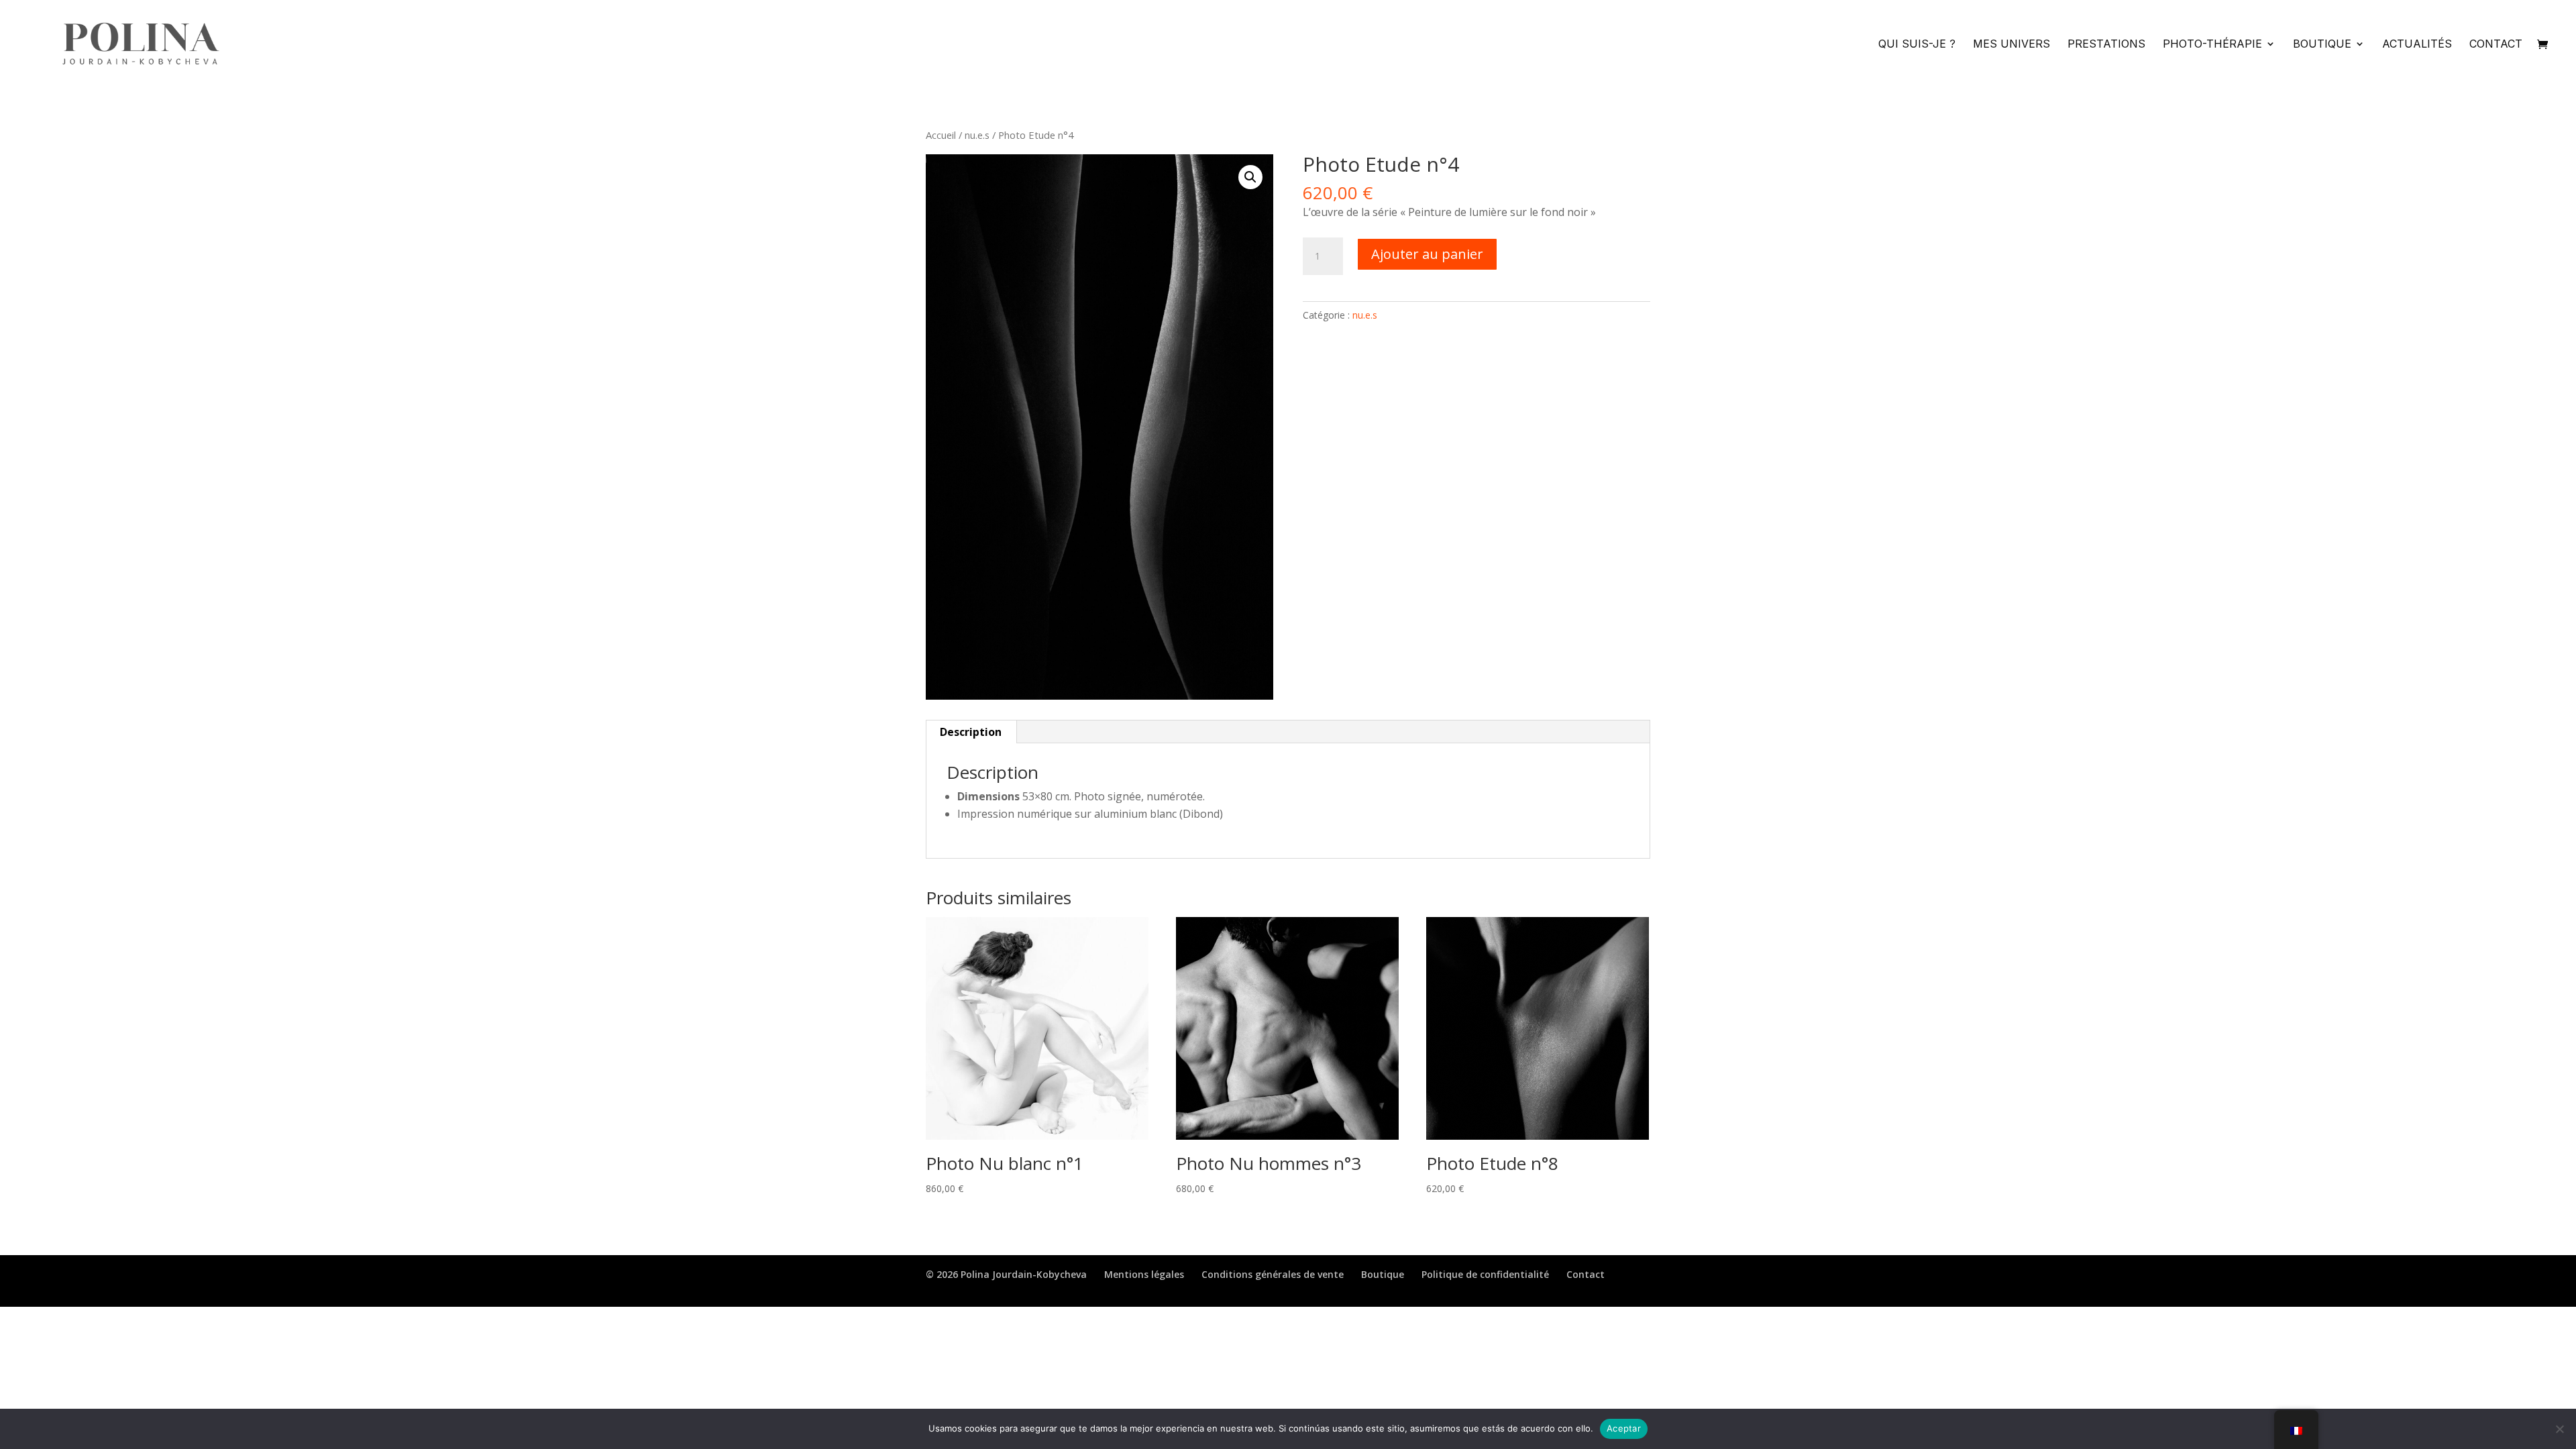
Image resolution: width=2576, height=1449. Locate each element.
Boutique (2322, 45)
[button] (1250, 177)
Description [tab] (971, 732)
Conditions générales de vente (1273, 1274)
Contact (2496, 45)
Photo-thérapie (2212, 45)
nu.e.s (977, 135)
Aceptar (1624, 1428)
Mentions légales (1144, 1274)
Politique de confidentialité (1485, 1274)
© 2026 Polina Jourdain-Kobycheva (1006, 1274)
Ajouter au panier (1427, 254)
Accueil (941, 135)
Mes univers (2011, 45)
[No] (2559, 1429)
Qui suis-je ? (1917, 45)
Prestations (2106, 45)
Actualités (2417, 45)
